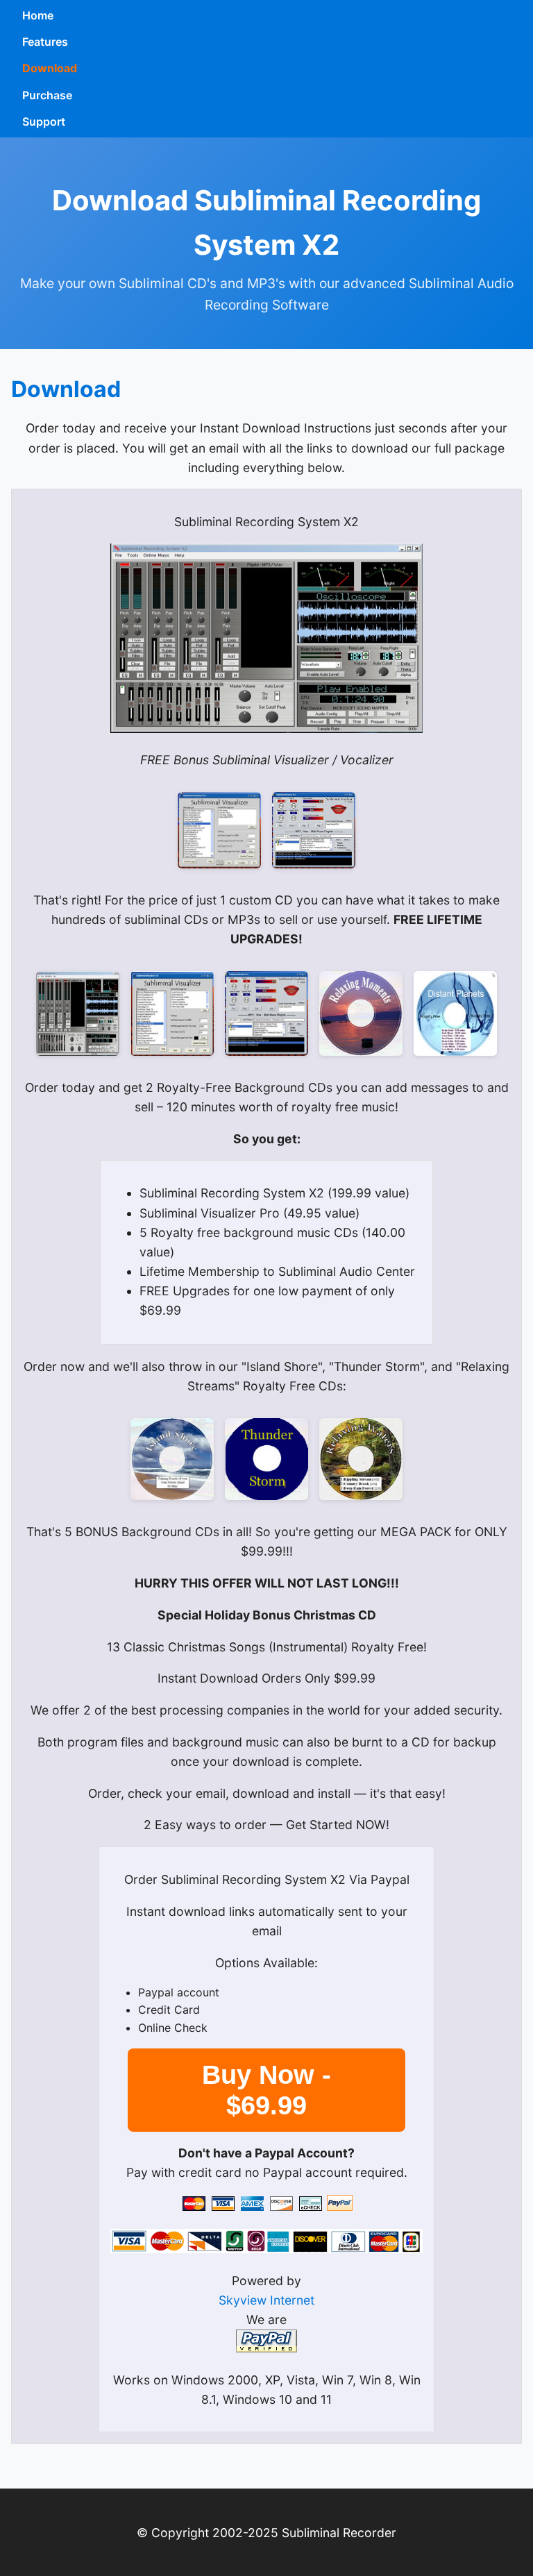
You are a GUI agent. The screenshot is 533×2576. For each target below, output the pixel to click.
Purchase (47, 95)
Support (44, 121)
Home (38, 15)
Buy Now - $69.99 (266, 2090)
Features (45, 42)
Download (50, 68)
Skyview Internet (266, 2300)
